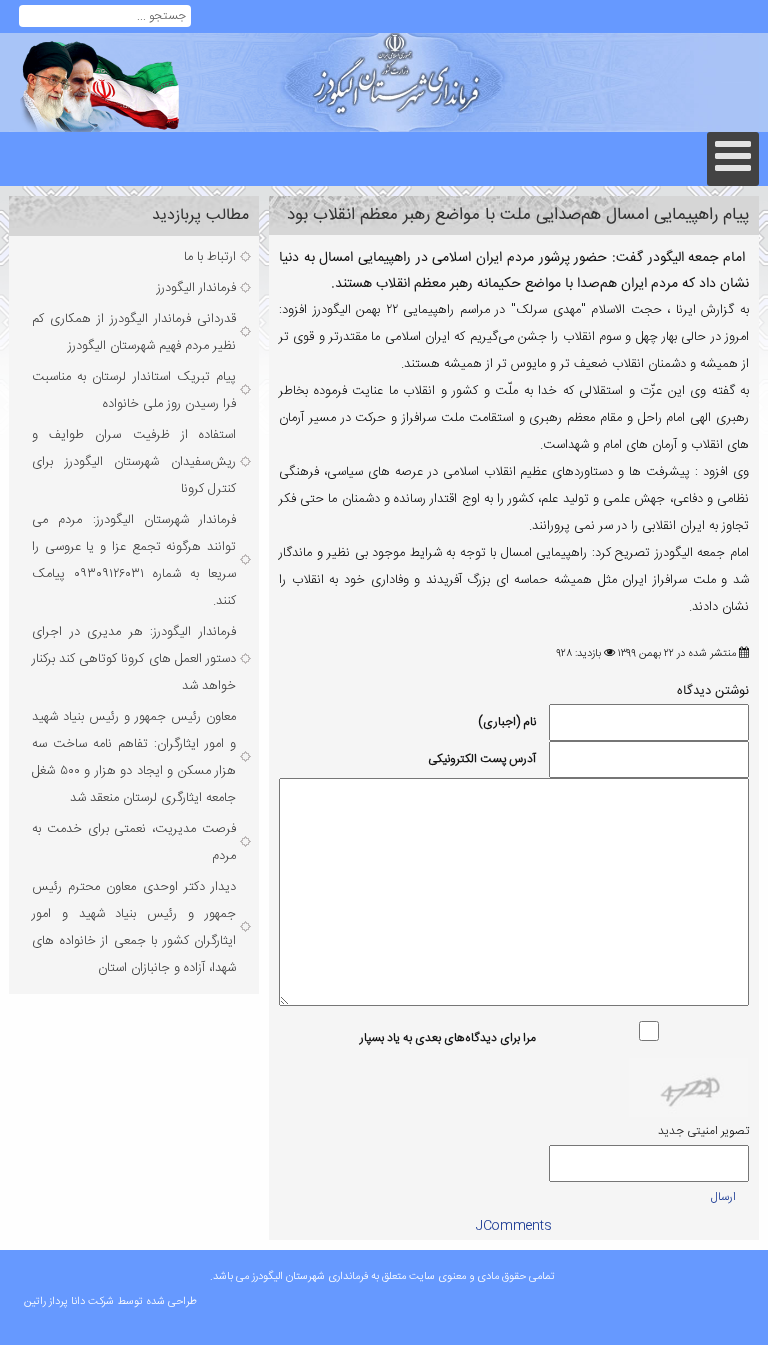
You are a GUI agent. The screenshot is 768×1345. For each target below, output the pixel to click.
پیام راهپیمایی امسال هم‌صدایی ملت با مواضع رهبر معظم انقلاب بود (518, 215)
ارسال (723, 1197)
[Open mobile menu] (733, 159)
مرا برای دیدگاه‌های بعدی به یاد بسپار (448, 1038)
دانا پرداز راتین (54, 1302)
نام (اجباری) (507, 722)
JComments (514, 1226)
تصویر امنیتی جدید (703, 1131)
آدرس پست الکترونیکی (482, 759)
